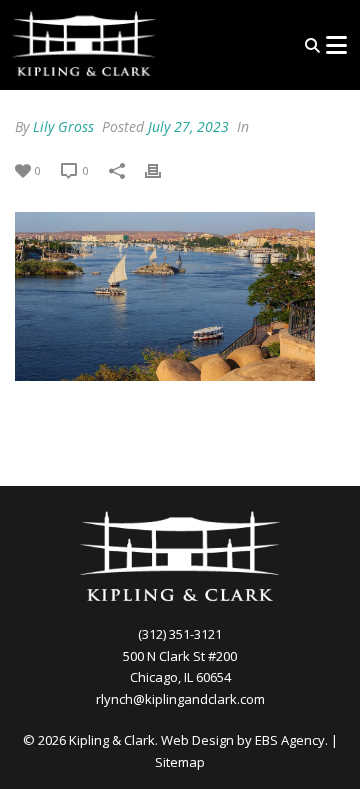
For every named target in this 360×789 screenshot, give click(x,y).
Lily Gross (63, 126)
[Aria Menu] (336, 45)
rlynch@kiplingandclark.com (180, 699)
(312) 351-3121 (180, 634)
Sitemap (180, 762)
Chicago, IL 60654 (180, 677)
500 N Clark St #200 (180, 656)
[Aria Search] (312, 45)
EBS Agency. (291, 740)
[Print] (163, 169)
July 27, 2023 (188, 126)
